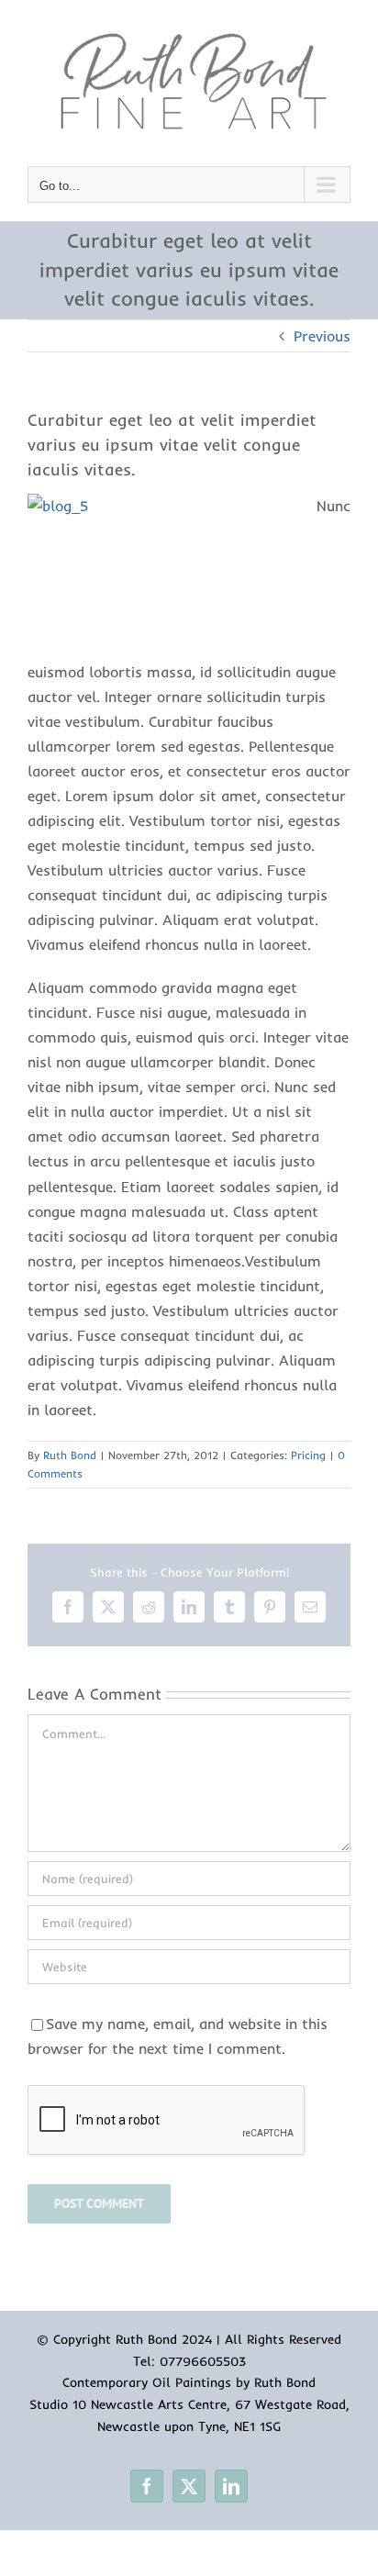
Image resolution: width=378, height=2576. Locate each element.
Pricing (308, 1455)
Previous (322, 336)
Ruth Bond (70, 1455)
